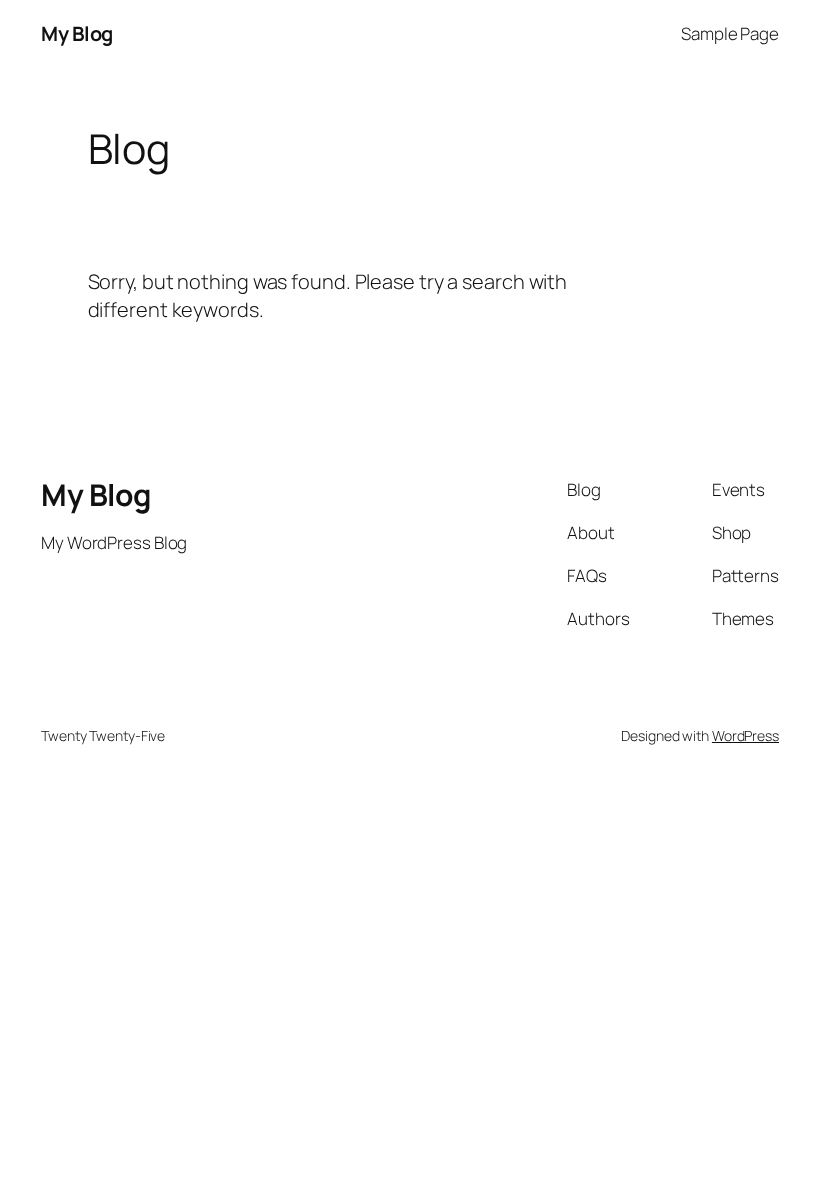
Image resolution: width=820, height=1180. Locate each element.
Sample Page (730, 33)
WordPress (745, 735)
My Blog (77, 33)
